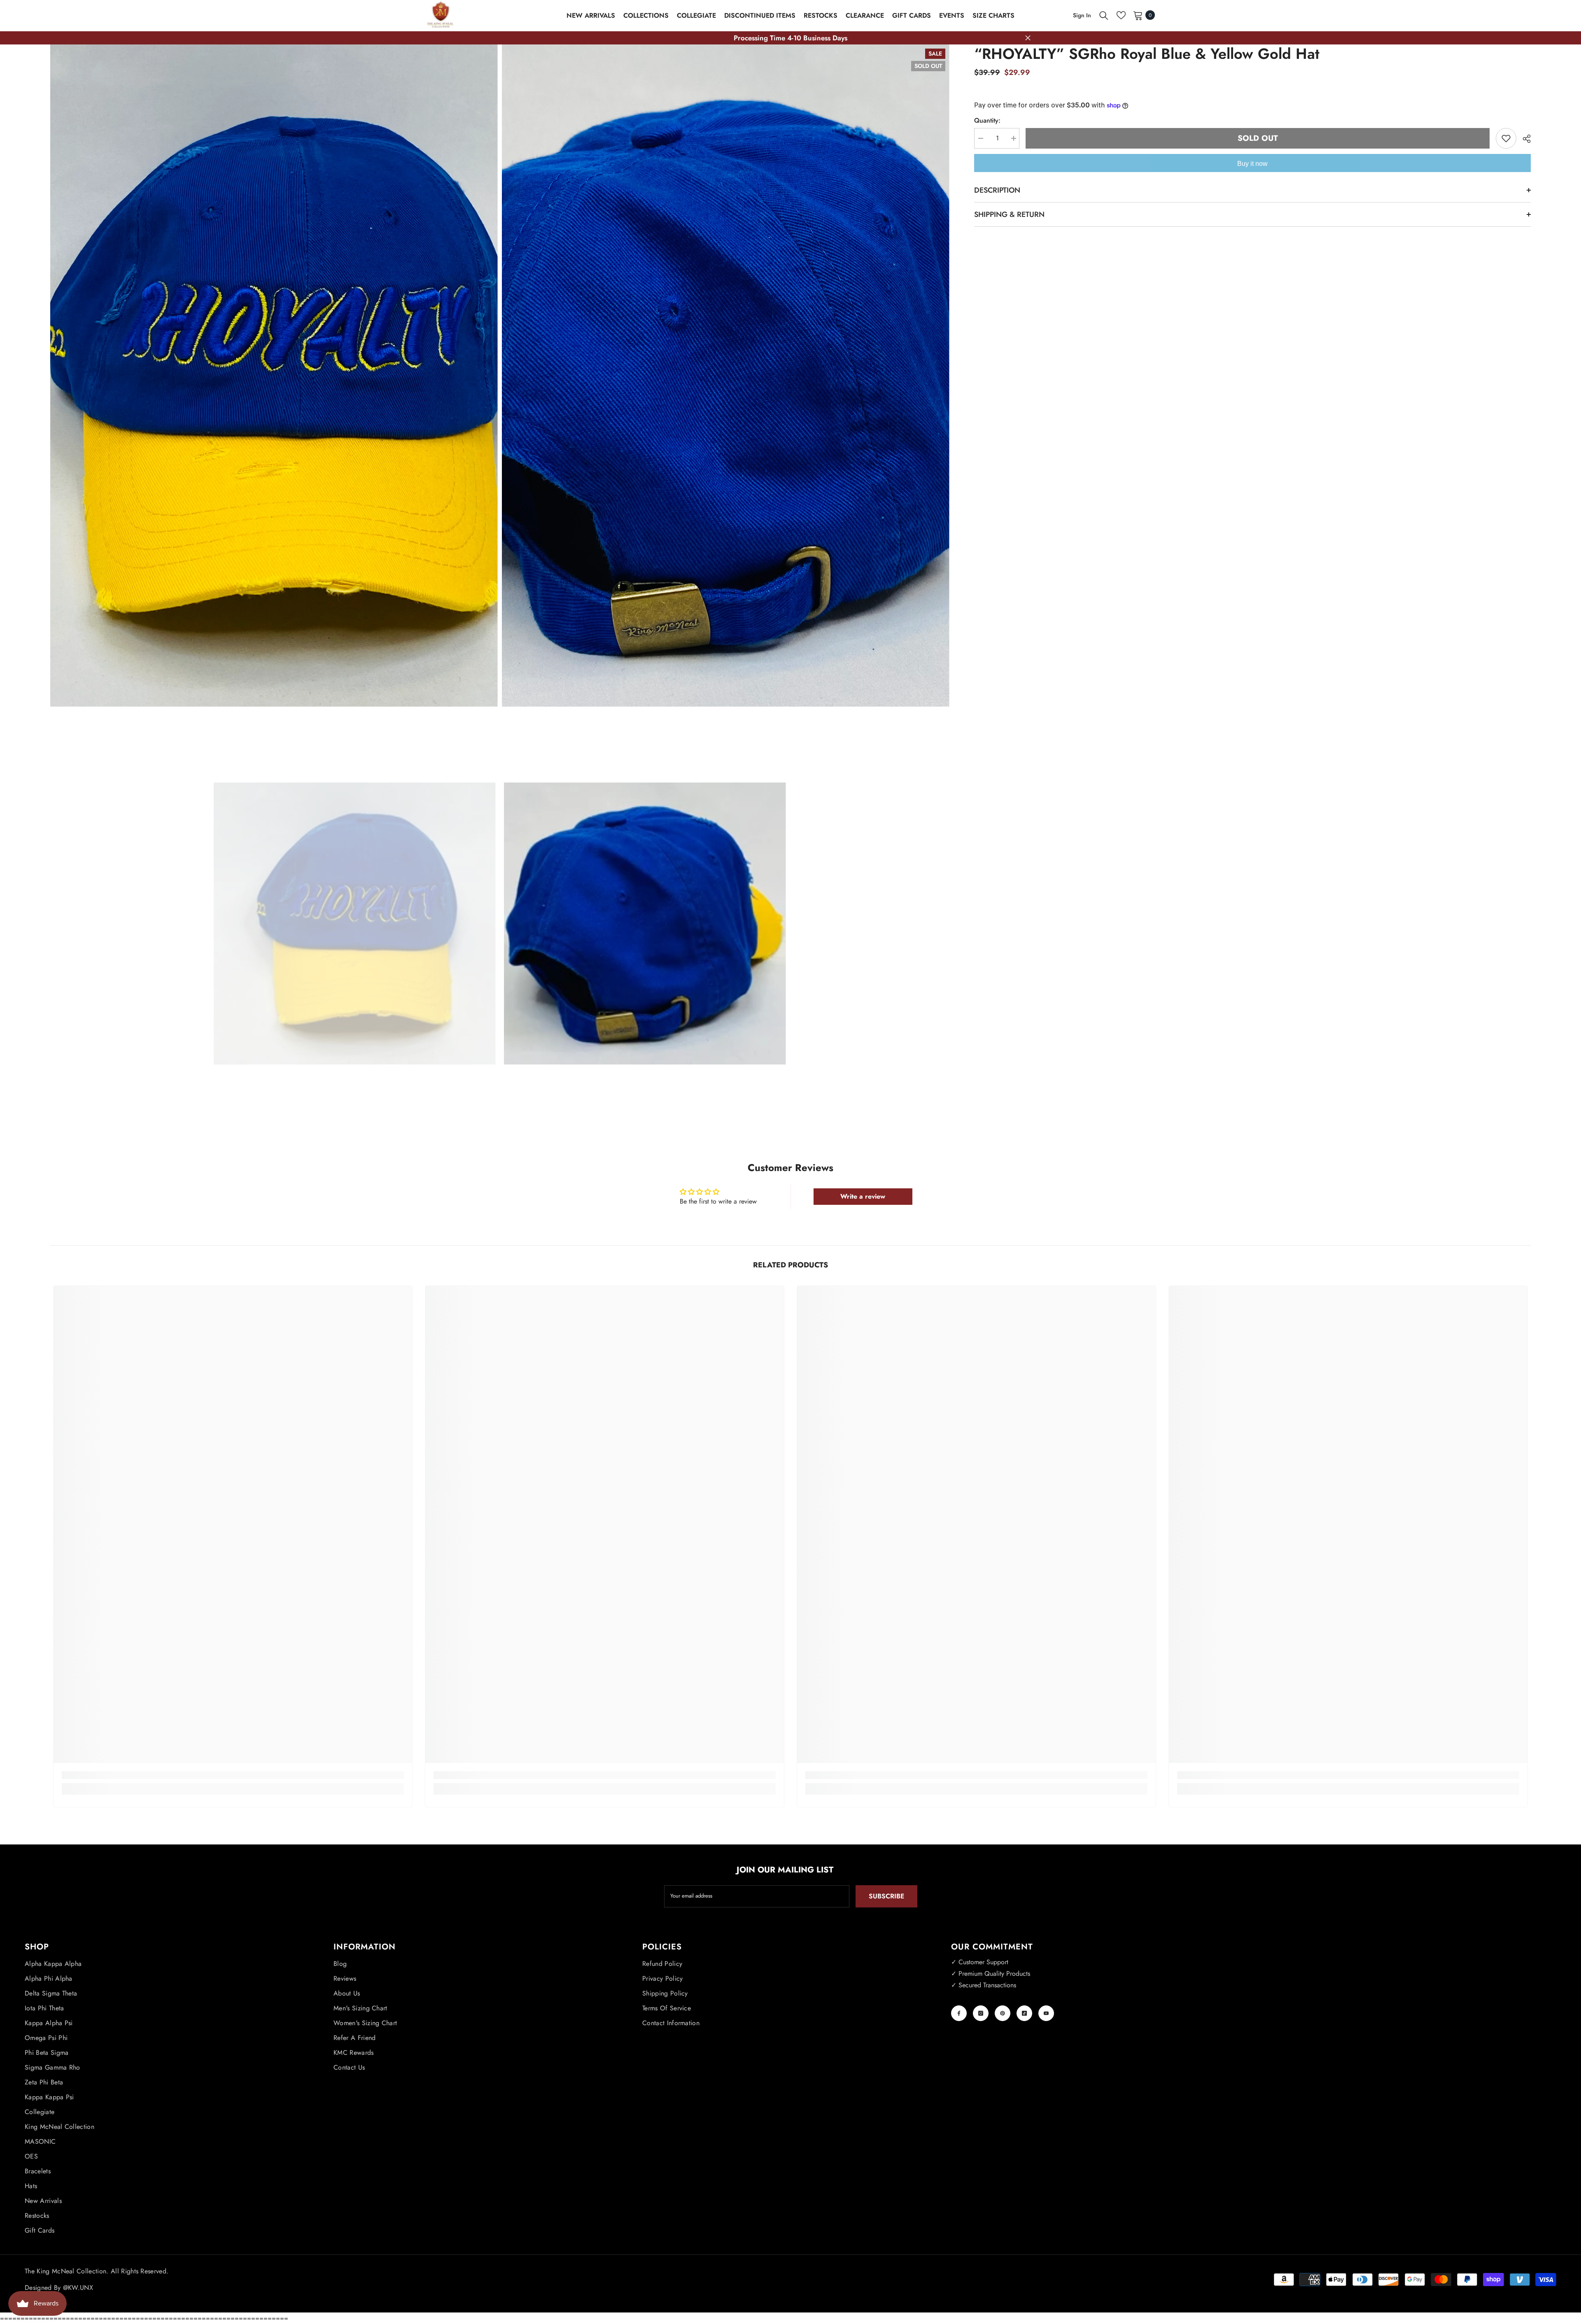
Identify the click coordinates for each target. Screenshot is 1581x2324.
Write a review (863, 1196)
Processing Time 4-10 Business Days (790, 38)
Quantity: (987, 120)
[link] (233, 1775)
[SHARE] (1524, 139)
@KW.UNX (78, 2288)
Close (1028, 38)
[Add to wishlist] (1506, 138)
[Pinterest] (1003, 2013)
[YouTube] (1046, 2013)
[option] (355, 924)
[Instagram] (981, 2013)
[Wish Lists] (1121, 15)
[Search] (1104, 15)
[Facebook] (959, 2013)
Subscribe (886, 1896)
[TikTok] (1024, 2013)
